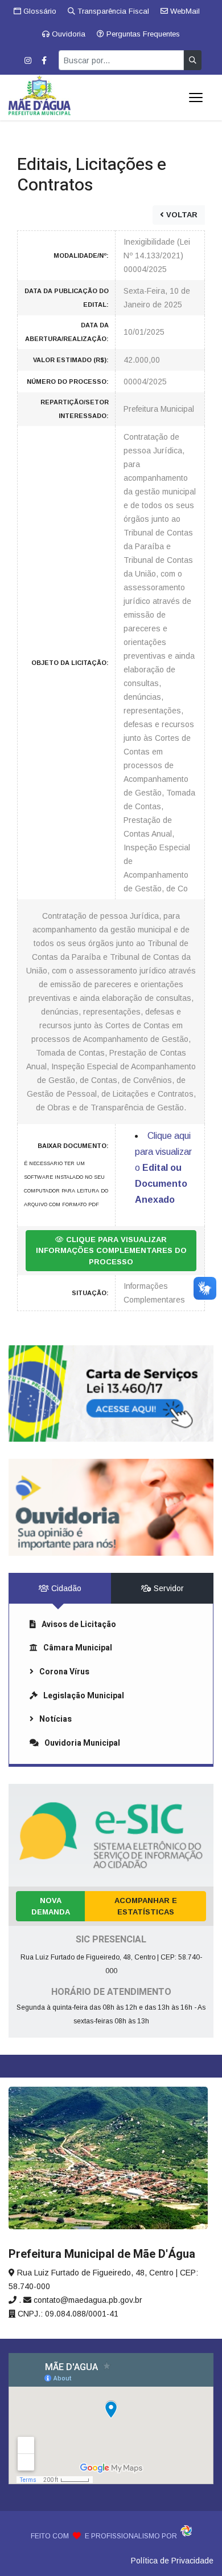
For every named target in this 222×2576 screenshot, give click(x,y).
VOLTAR (181, 215)
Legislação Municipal (84, 1696)
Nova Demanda (51, 1906)
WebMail (184, 11)
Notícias (55, 1719)
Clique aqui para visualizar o (163, 1168)
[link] (111, 1394)
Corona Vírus (64, 1672)
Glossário (39, 11)
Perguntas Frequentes (142, 34)
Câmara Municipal (78, 1648)
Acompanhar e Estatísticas (146, 1906)
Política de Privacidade (172, 2561)
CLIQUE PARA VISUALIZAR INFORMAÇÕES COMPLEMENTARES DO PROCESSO (111, 1251)
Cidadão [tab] (65, 1588)
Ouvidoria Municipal (82, 1743)
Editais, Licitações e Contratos (92, 175)
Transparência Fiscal (112, 11)
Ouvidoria (67, 34)
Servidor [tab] (168, 1588)
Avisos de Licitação (79, 1624)
